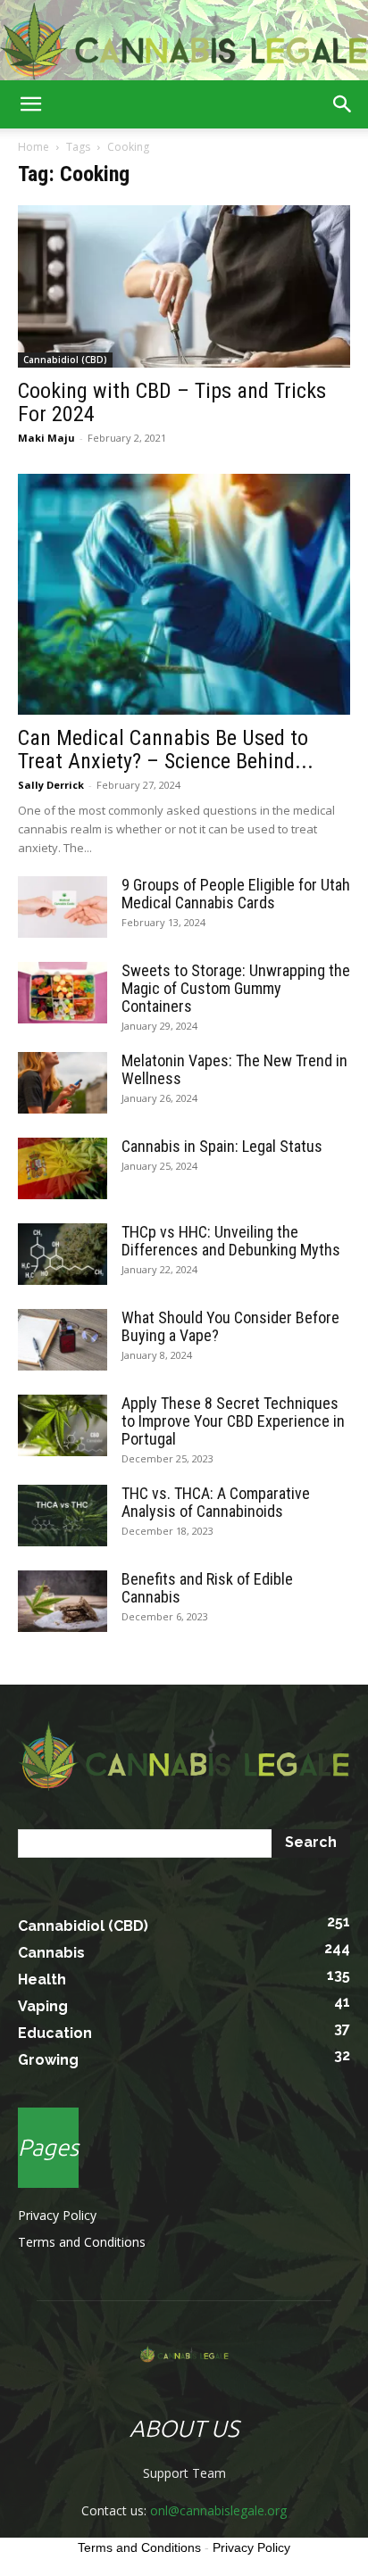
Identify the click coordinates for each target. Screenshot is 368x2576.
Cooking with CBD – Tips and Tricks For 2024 (172, 402)
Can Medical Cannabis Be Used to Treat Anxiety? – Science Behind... (166, 750)
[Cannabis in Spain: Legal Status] (63, 1168)
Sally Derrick (51, 785)
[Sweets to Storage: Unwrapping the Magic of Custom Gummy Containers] (63, 993)
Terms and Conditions (82, 2242)
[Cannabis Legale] (184, 41)
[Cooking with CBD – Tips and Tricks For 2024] (184, 286)
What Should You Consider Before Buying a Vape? (230, 1326)
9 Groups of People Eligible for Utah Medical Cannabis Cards (236, 894)
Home (33, 147)
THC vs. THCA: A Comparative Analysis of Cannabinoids (216, 1502)
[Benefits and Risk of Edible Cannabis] (63, 1601)
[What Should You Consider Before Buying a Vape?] (63, 1340)
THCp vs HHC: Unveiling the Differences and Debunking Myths (231, 1241)
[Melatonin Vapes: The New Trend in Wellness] (63, 1083)
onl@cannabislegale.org (218, 2510)
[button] (30, 104)
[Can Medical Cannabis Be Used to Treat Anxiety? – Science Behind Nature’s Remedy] (184, 594)
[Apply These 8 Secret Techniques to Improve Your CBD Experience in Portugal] (63, 1425)
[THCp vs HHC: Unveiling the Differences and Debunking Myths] (63, 1254)
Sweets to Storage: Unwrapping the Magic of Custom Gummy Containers (236, 988)
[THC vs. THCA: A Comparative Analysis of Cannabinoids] (63, 1516)
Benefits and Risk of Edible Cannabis (207, 1588)
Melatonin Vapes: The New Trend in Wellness (234, 1069)
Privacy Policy (57, 2215)
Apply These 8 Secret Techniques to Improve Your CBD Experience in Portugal (233, 1421)
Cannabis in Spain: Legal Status (222, 1146)
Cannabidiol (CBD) (65, 360)
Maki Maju (46, 438)
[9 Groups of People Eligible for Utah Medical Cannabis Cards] (63, 907)
